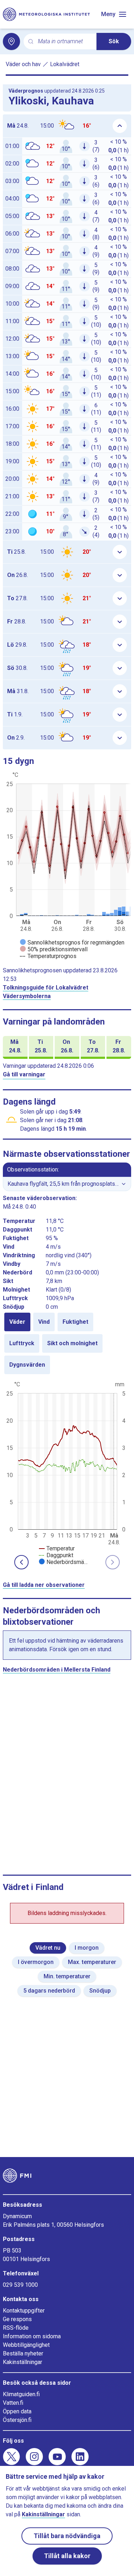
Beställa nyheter (23, 2353)
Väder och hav (23, 64)
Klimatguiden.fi (21, 2394)
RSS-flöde (16, 2328)
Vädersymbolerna (27, 996)
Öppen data (17, 2411)
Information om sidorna (32, 2336)
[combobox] (64, 42)
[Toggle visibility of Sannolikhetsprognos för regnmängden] (72, 942)
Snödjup (100, 1991)
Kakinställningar (23, 2362)
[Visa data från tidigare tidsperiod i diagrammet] (21, 1562)
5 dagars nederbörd (49, 1991)
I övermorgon (36, 1962)
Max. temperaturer (92, 1962)
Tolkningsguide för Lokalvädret (46, 988)
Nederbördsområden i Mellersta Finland (57, 1670)
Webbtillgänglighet (26, 2345)
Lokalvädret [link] (65, 64)
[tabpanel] (67, 1472)
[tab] (17, 1322)
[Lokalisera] (11, 41)
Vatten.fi (13, 2403)
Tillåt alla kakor (67, 2556)
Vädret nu (48, 1948)
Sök (114, 41)
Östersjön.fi (17, 2420)
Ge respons (17, 2319)
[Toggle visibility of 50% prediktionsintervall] (54, 949)
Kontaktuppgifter (24, 2311)
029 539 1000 (20, 2285)
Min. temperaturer (67, 1976)
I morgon (87, 1948)
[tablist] (67, 1343)
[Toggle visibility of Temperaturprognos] (48, 956)
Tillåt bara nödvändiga (67, 2536)
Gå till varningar (24, 1074)
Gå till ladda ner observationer (44, 1585)
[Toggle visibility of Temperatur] (57, 1548)
